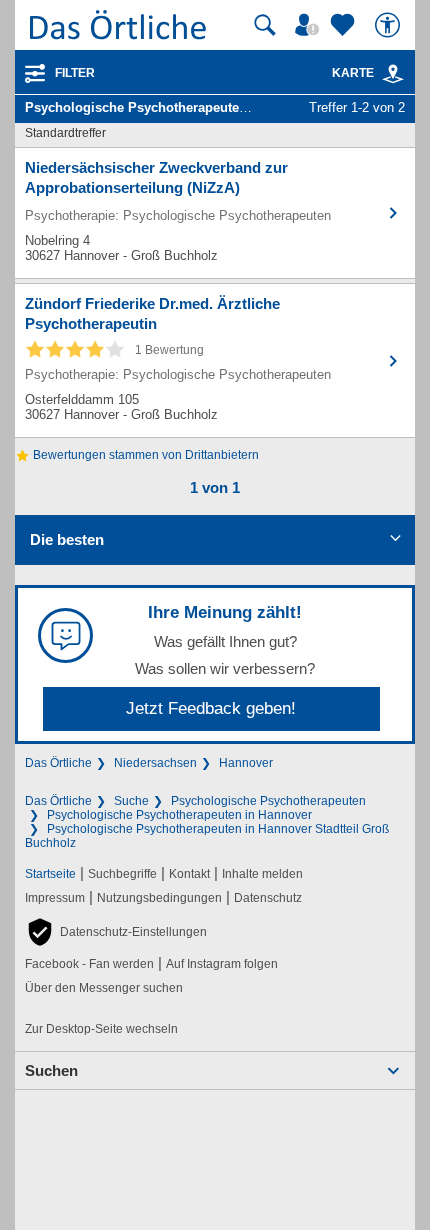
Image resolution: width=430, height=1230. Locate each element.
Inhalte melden (262, 874)
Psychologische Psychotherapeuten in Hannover (179, 815)
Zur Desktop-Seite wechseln (101, 1029)
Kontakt (189, 874)
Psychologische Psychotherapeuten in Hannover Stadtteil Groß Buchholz (207, 836)
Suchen (51, 1070)
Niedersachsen (155, 763)
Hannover (246, 763)
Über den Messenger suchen (104, 988)
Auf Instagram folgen (222, 964)
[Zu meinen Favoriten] (345, 25)
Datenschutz (268, 898)
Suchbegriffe (122, 874)
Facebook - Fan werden (89, 964)
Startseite (50, 874)
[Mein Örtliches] (310, 25)
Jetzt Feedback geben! (211, 708)
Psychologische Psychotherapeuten (268, 801)
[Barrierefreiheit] (390, 25)
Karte (353, 73)
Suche (131, 801)
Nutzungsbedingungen (159, 898)
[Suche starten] (265, 25)
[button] (116, 932)
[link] (393, 74)
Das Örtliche (58, 763)
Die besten (67, 539)
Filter (75, 73)
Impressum (55, 898)
